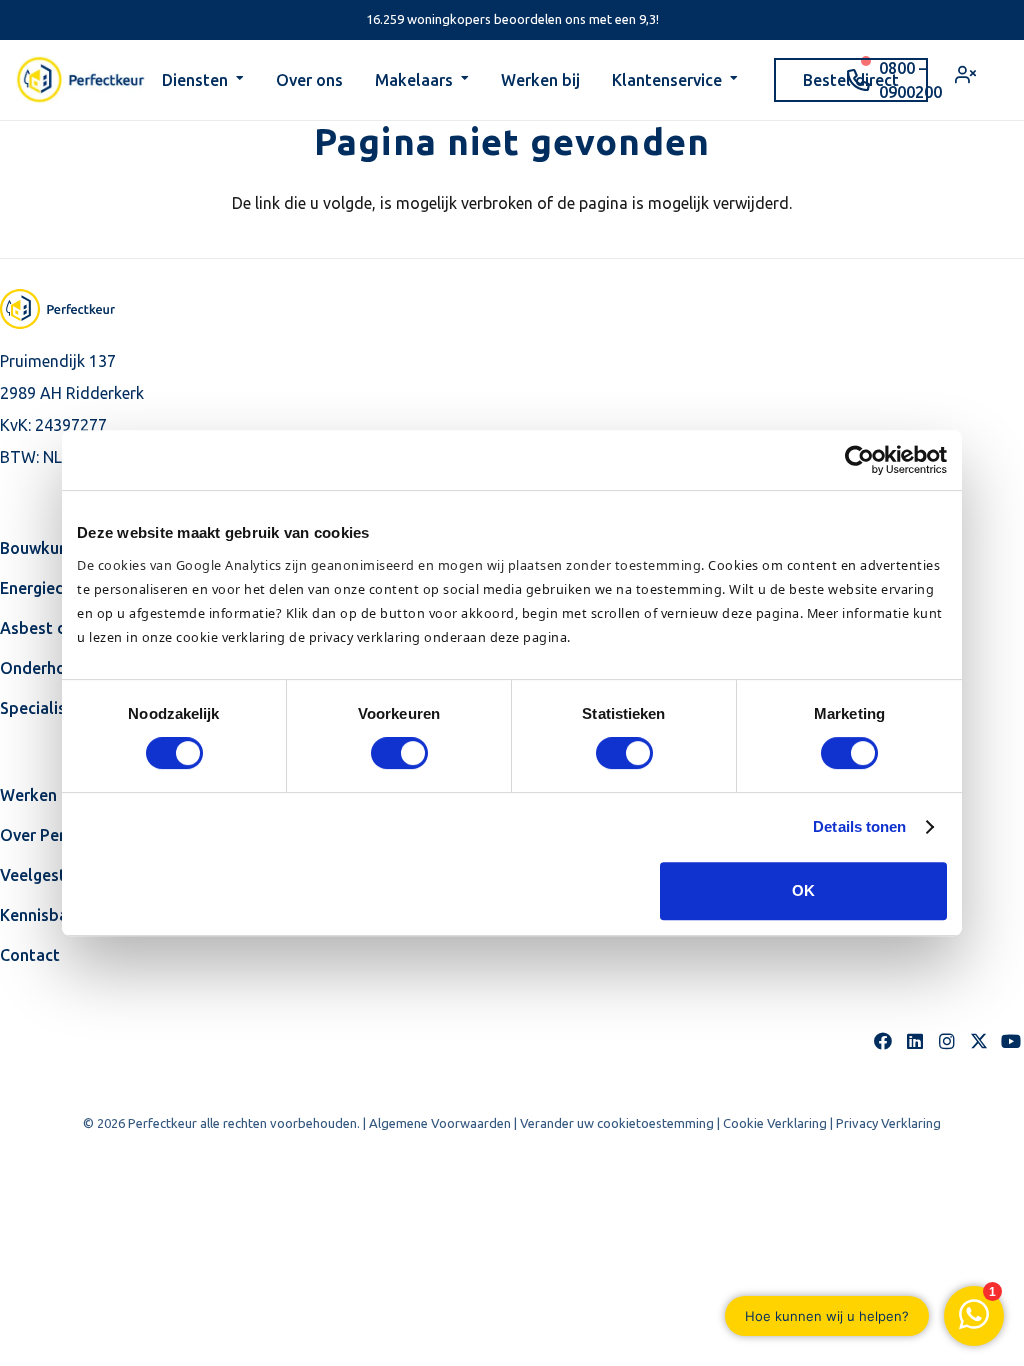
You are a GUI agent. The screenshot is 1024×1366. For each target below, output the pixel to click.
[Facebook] (883, 1041)
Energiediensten (60, 588)
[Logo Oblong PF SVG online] (75, 309)
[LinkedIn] (915, 1041)
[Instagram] (947, 1041)
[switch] (399, 753)
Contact (30, 955)
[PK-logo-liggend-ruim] (81, 80)
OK (803, 890)
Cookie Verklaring (775, 1123)
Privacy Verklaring (888, 1123)
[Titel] (979, 1041)
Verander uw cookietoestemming (617, 1123)
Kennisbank (43, 915)
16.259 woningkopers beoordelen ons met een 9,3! (512, 19)
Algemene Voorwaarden (440, 1123)
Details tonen (859, 826)
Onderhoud (42, 668)
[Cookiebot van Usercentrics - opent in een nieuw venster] (859, 460)
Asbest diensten (61, 628)
